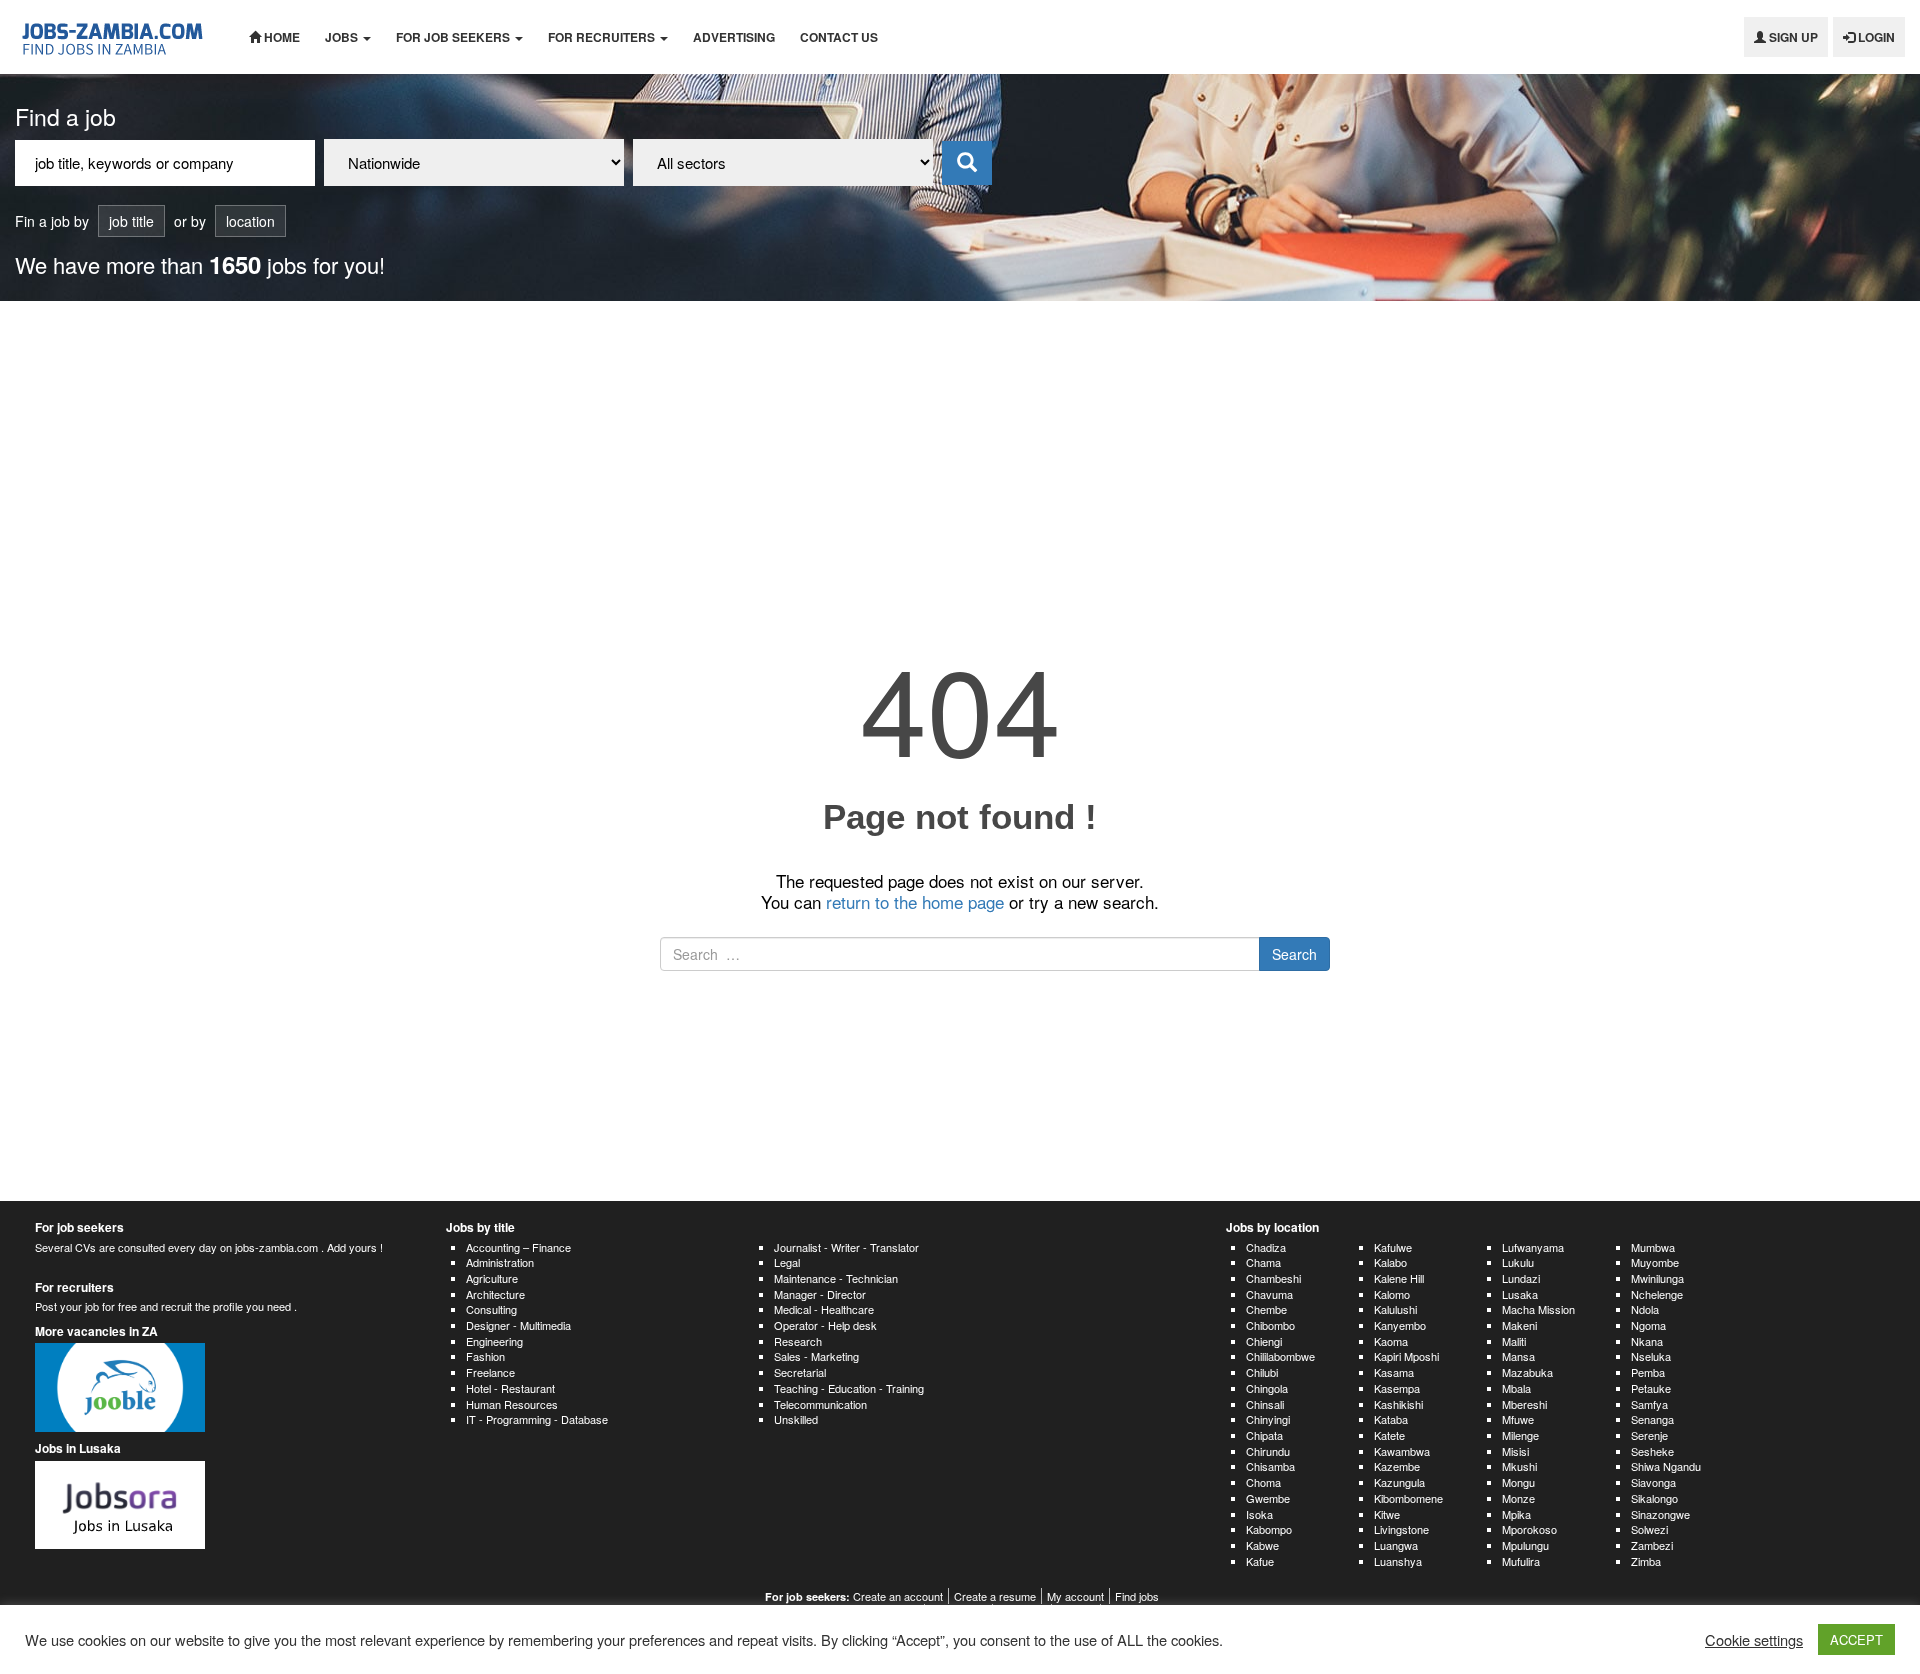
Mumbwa (1653, 1247)
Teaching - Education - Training (849, 1388)
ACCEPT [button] (1856, 1639)
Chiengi (1264, 1341)
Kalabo (1390, 1262)
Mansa (1518, 1356)
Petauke (1651, 1388)
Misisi (1515, 1451)
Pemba (1648, 1372)
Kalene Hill (1399, 1278)
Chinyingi (1268, 1419)
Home (280, 37)
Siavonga (1653, 1482)
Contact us (839, 37)
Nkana (1647, 1341)
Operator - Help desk (825, 1325)
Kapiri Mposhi (1406, 1356)
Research (798, 1341)
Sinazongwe (1660, 1514)
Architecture (495, 1294)
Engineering (494, 1341)
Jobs (343, 37)
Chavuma (1269, 1294)
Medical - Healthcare (824, 1309)
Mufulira (1521, 1561)
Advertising (734, 37)
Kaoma (1391, 1341)
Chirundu (1268, 1451)
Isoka (1259, 1514)
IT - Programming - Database (537, 1419)
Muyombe (1655, 1262)
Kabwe (1262, 1545)
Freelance (490, 1372)
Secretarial (800, 1372)
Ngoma (1648, 1325)
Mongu (1518, 1482)
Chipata (1264, 1435)
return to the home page (915, 901)
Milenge (1520, 1435)
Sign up (1792, 37)
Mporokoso (1529, 1529)
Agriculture (492, 1278)
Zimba (1646, 1561)
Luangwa (1396, 1545)
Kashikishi (1398, 1404)
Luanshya (1398, 1561)
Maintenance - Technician (836, 1278)
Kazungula (1399, 1482)
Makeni (1519, 1325)
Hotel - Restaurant (510, 1388)
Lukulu (1518, 1262)
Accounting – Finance (518, 1247)
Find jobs (1137, 1596)
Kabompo (1269, 1529)
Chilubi (1262, 1372)
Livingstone (1401, 1529)
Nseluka (1651, 1356)
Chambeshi (1273, 1278)
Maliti (1514, 1341)
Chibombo (1270, 1325)
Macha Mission (1538, 1309)
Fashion (485, 1356)
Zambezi (1652, 1545)
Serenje (1649, 1435)
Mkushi (1519, 1466)
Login (1875, 37)
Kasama (1394, 1372)
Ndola (1645, 1309)
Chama (1263, 1262)
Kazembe (1397, 1466)
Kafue (1260, 1561)
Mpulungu (1525, 1545)
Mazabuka (1527, 1372)
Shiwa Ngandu (1666, 1466)
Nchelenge (1657, 1294)
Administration (500, 1262)
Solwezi (1649, 1529)
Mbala (1516, 1388)
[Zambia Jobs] (117, 37)
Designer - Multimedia (518, 1325)
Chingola (1267, 1388)
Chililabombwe (1280, 1356)
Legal (787, 1262)
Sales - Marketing (816, 1356)
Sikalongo (1654, 1498)
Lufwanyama (1533, 1247)
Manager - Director (820, 1294)
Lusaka (1520, 1294)
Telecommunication (820, 1404)
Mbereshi (1524, 1404)
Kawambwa (1402, 1451)
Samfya (1649, 1404)
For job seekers (454, 37)
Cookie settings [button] (1754, 1640)
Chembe (1266, 1309)
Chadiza (1266, 1247)
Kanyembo (1400, 1325)
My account (1075, 1596)
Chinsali (1265, 1404)
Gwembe (1268, 1498)
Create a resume (995, 1596)
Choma (1263, 1482)
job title (131, 221)
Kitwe (1387, 1514)
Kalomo (1392, 1294)
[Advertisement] (960, 451)
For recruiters (603, 37)
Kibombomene (1408, 1498)
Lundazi (1521, 1278)
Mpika (1516, 1514)
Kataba (1391, 1419)
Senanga (1652, 1419)
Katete (1389, 1435)
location (250, 221)
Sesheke (1652, 1451)
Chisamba (1270, 1466)
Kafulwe (1393, 1247)
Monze (1518, 1498)
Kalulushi (1395, 1309)
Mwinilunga (1657, 1278)
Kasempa (1397, 1388)
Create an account (898, 1596)
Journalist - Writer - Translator (846, 1247)
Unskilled (796, 1419)
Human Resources (512, 1404)
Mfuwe (1518, 1419)
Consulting (491, 1309)
